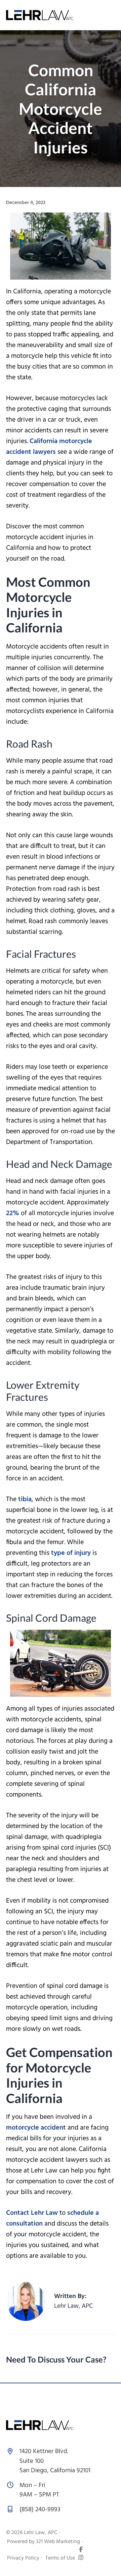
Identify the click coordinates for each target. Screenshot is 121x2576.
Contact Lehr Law (32, 2213)
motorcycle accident (36, 2128)
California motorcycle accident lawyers (49, 447)
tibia (25, 1499)
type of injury (71, 1553)
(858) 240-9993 (40, 2510)
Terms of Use (60, 2558)
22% (13, 1213)
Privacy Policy (23, 2558)
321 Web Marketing (58, 2542)
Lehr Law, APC (41, 2533)
